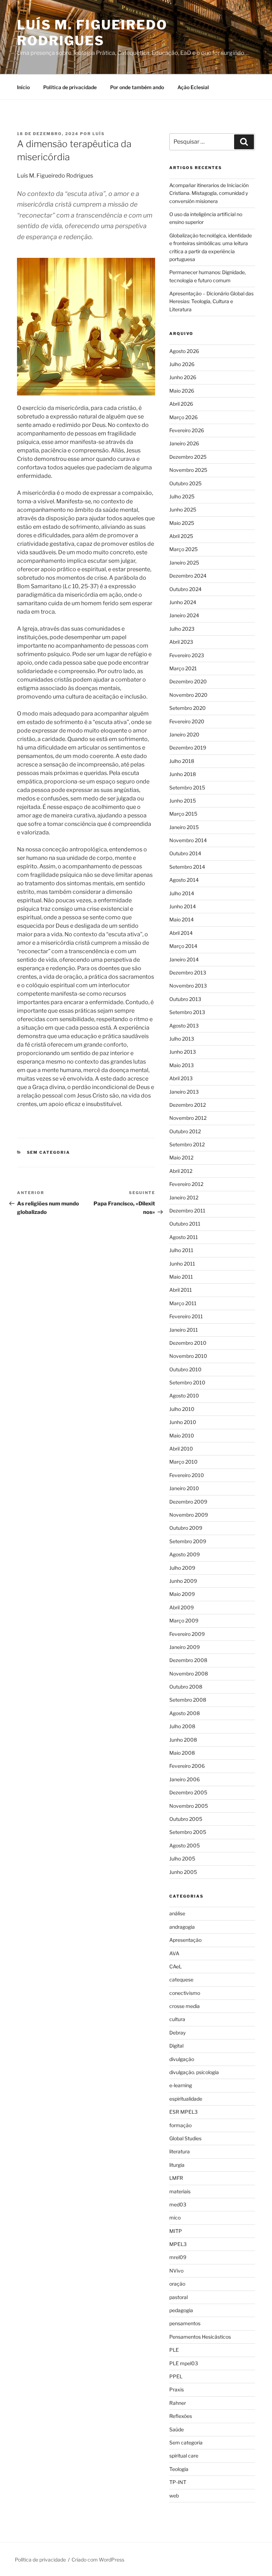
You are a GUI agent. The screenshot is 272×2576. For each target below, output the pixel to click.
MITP (176, 2231)
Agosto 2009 (185, 1554)
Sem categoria (49, 1152)
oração (177, 2284)
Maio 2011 (181, 1277)
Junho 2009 (183, 1581)
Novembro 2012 (188, 1118)
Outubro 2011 (185, 1224)
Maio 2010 (182, 1435)
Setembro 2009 (188, 1541)
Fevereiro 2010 (187, 1475)
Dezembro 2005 (188, 1792)
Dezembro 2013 (188, 972)
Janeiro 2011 (184, 1330)
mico (175, 2218)
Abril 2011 (181, 1290)
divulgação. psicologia (194, 2072)
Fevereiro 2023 (187, 655)
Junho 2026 (183, 377)
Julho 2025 (182, 496)
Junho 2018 (183, 774)
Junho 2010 (183, 1422)
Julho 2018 (182, 761)
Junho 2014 (183, 906)
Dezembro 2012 (188, 1105)
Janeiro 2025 (184, 563)
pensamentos (185, 2323)
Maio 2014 (182, 919)
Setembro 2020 (188, 708)
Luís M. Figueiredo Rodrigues (92, 33)
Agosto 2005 (185, 1845)
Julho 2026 (182, 364)
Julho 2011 (181, 1250)
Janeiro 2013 (184, 1092)
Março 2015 (183, 814)
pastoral (178, 2297)
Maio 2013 (182, 1065)
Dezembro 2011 (187, 1211)
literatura (180, 2151)
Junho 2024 (183, 602)
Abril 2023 (181, 642)
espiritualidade (186, 2099)
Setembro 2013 (187, 1012)
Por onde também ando (137, 87)
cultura (177, 2019)
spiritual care (184, 2456)
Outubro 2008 (186, 1687)
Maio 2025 (182, 523)
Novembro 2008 (189, 1674)
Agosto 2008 (185, 1713)
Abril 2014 (181, 933)
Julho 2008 (182, 1726)
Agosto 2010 (184, 1396)
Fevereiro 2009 (187, 1634)
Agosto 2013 (184, 1026)
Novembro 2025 (188, 470)
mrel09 (178, 2257)
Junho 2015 (183, 801)
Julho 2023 (182, 629)
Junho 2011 (182, 1264)
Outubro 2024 (185, 589)
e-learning (181, 2085)
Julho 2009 (182, 1568)
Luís (99, 134)
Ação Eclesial (193, 87)
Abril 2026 (181, 404)
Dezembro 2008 (188, 1660)
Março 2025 (183, 549)
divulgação (182, 2059)
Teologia (179, 2469)
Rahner (178, 2403)
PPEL (176, 2376)
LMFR (176, 2178)
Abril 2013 (181, 1078)
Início (23, 87)
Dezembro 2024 (188, 576)
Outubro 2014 (185, 853)
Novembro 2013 (188, 986)
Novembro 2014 (188, 840)
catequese (181, 1979)
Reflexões (181, 2416)
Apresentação (185, 1940)
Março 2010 (183, 1462)
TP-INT (178, 2482)
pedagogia (181, 2310)
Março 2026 (183, 417)
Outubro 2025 (185, 483)
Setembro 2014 (187, 867)
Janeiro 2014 (184, 959)
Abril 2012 (181, 1171)
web (174, 2496)
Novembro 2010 (188, 1356)
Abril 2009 (182, 1607)
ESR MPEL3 (183, 2112)
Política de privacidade (70, 87)
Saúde (177, 2429)
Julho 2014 (182, 893)
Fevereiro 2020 (187, 721)
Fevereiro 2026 (187, 430)
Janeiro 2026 (184, 443)
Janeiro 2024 (184, 615)
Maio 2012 (181, 1157)
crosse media (185, 2006)
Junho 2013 (183, 1052)
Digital (176, 2046)
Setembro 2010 (187, 1382)
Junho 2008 (183, 1740)
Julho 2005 (182, 1859)
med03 (178, 2204)
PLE (174, 2350)
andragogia (182, 1927)
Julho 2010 (182, 1409)
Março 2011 (183, 1303)
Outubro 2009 (186, 1528)
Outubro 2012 (185, 1131)
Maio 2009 (182, 1594)
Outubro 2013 (185, 999)
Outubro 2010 (185, 1369)
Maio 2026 (182, 391)
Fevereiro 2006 (187, 1766)
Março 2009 (184, 1620)
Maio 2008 (182, 1753)
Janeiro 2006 (185, 1779)
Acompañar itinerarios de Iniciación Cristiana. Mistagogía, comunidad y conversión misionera (209, 193)
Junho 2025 (183, 510)
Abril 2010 (181, 1449)
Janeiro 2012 (184, 1197)
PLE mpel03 (184, 2363)
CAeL (175, 1966)
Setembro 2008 (188, 1700)
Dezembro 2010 (188, 1343)
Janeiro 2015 (184, 827)
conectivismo (185, 1993)
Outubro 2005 (186, 1819)
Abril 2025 (181, 536)
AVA (174, 1953)
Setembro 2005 (188, 1832)
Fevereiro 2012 (186, 1184)
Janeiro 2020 (184, 734)
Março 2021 (183, 668)
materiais (180, 2191)
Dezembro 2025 (188, 457)
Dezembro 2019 (188, 748)
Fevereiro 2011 (186, 1316)
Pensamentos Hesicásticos (200, 2337)
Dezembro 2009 (188, 1502)
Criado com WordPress (98, 2560)
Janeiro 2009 (185, 1647)
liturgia (177, 2165)
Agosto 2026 (184, 351)
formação (180, 2125)
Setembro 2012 (187, 1144)
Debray (177, 2033)
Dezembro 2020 (188, 681)
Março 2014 (183, 946)
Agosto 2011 (184, 1237)
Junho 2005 (183, 1872)
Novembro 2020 (188, 695)
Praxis (177, 2389)
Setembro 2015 (187, 788)
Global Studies (185, 2138)
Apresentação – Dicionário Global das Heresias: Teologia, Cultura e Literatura (211, 301)
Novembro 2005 (189, 1806)
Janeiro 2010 (184, 1488)
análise (177, 1913)
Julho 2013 (182, 1039)
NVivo (176, 2271)
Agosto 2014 (184, 880)
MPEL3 (178, 2244)
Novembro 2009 (189, 1515)
